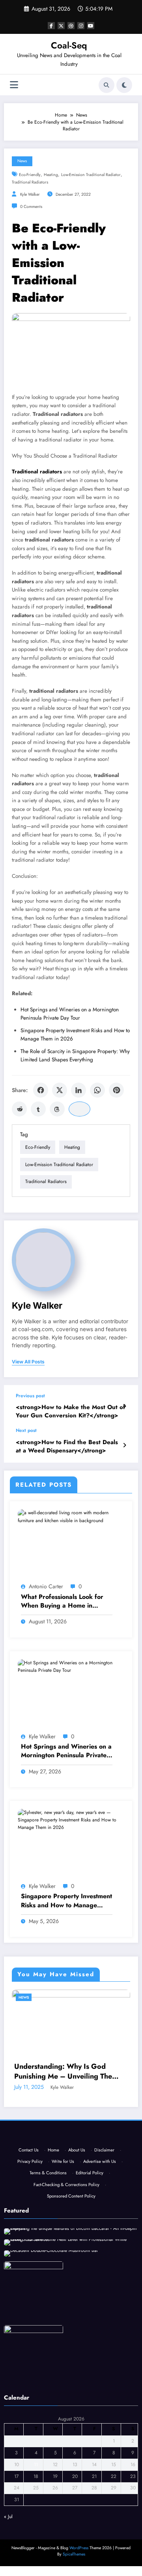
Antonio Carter (46, 1586)
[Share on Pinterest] (116, 1090)
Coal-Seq (69, 45)
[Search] (106, 85)
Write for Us (63, 2272)
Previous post (30, 1396)
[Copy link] (79, 1109)
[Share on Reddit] (19, 1109)
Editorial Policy (90, 2283)
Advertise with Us (100, 2272)
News (22, 161)
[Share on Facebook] (41, 1090)
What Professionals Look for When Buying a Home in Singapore (62, 1601)
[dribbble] (71, 26)
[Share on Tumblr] (38, 1109)
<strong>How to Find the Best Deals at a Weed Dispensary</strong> (67, 1447)
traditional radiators (30, 182)
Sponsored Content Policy (71, 2307)
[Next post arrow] (124, 1445)
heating (51, 175)
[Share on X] (60, 1090)
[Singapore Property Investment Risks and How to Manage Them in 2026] (71, 1820)
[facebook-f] (51, 26)
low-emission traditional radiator (91, 175)
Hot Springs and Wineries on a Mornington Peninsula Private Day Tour (66, 1751)
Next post (26, 1430)
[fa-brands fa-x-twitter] (61, 26)
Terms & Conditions (48, 2283)
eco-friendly (30, 175)
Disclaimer (104, 2261)
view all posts (28, 1362)
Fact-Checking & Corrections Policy (66, 2295)
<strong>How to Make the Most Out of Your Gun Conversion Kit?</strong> (70, 1411)
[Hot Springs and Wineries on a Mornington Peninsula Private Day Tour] (71, 1666)
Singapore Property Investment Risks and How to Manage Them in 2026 (66, 1901)
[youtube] (91, 26)
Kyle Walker (30, 194)
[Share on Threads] (57, 1109)
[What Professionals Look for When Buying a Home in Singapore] (71, 1516)
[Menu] (14, 85)
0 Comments (31, 207)
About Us (77, 2261)
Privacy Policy (30, 2272)
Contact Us (29, 2261)
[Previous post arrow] (124, 1406)
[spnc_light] (124, 85)
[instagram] (81, 26)
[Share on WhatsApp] (97, 1090)
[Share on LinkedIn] (78, 1090)
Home (53, 2261)
